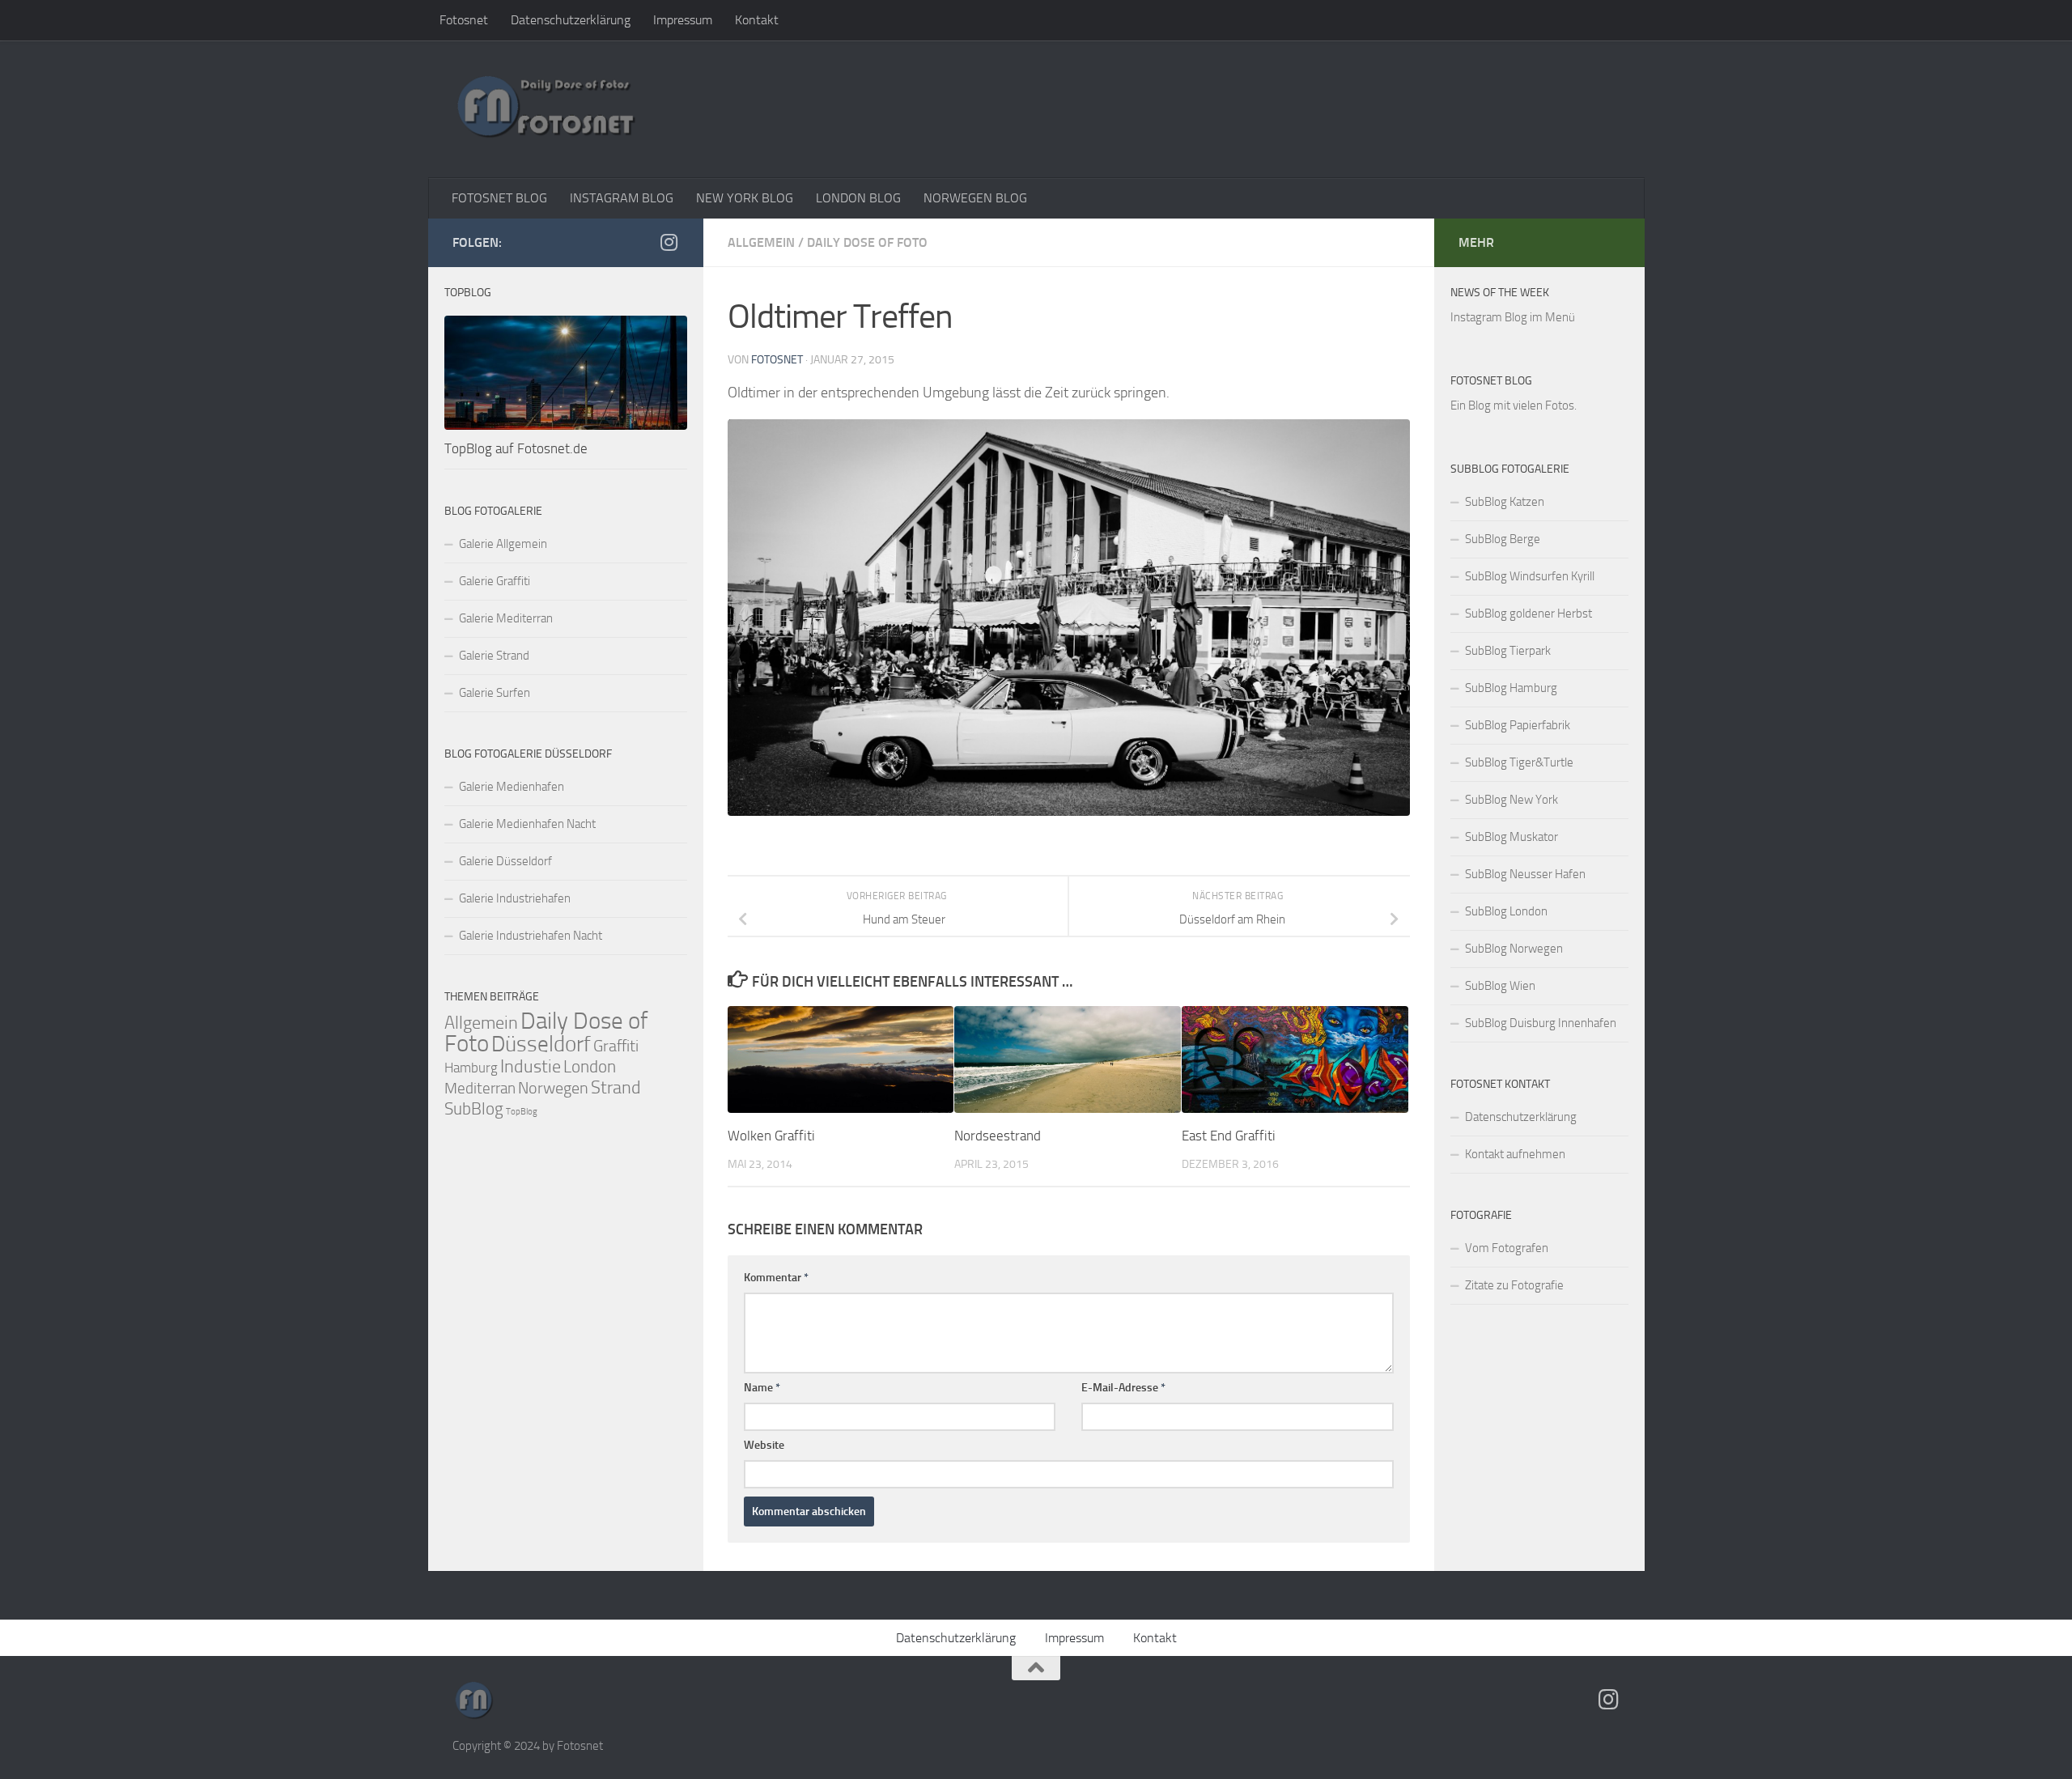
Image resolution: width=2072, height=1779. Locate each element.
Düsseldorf (541, 1044)
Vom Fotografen (1507, 1248)
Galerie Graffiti (495, 581)
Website (764, 1445)
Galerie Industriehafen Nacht (531, 936)
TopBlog (522, 1112)
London (590, 1067)
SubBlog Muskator (1512, 837)
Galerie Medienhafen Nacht (527, 824)
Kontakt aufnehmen (1515, 1154)
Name (762, 1388)
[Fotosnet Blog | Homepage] (546, 109)
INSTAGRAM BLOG (622, 198)
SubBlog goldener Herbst (1529, 614)
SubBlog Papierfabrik (1518, 725)
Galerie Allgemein (503, 544)
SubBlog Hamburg (1511, 688)
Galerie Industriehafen (515, 898)
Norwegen (553, 1088)
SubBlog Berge (1503, 539)
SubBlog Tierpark (1508, 651)
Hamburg (471, 1068)
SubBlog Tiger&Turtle (1519, 762)
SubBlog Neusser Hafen (1525, 874)
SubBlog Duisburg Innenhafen (1541, 1023)
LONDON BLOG (858, 198)
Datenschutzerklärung (571, 20)
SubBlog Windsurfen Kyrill (1530, 576)
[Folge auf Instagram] (669, 242)
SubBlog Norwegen (1514, 949)
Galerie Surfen (495, 693)
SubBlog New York (1512, 800)
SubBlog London (1506, 911)
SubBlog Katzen (1505, 502)
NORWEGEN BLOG (975, 198)
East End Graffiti (1229, 1136)
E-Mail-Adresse (1123, 1388)
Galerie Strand (494, 656)
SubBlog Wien (1500, 986)
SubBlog (474, 1109)
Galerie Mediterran (506, 618)
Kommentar (776, 1278)
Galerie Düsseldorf (505, 861)
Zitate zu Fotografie (1514, 1285)
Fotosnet (464, 20)
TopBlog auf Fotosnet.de (516, 448)
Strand (616, 1088)
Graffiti (616, 1046)
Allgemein (761, 242)
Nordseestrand (998, 1136)
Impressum (683, 20)
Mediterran (480, 1088)
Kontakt (757, 20)
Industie (531, 1066)
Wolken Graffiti (771, 1136)
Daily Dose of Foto (867, 242)
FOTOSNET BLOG (499, 198)
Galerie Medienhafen (512, 787)
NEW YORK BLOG (745, 198)
